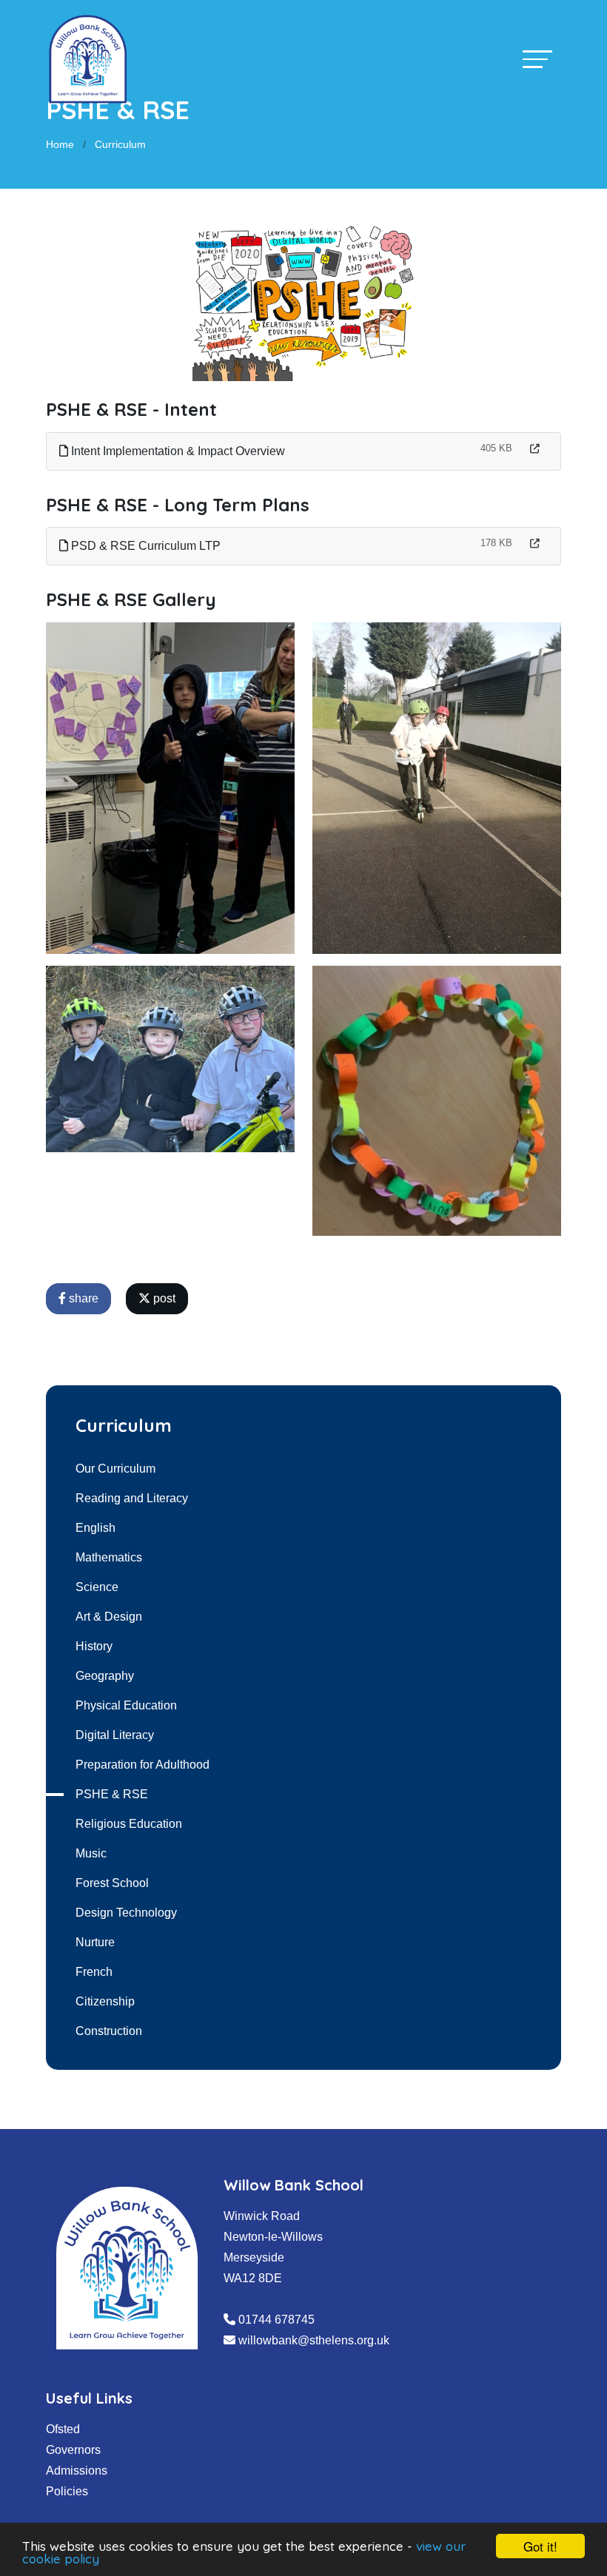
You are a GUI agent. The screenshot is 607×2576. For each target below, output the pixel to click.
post (163, 1298)
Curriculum (120, 144)
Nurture (95, 1942)
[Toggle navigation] (537, 59)
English (95, 1528)
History (94, 1646)
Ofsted (63, 2429)
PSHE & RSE (112, 1794)
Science (97, 1587)
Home (60, 144)
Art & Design (109, 1617)
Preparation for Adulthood (142, 1765)
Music (91, 1853)
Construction (109, 2031)
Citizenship (105, 2001)
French (94, 1972)
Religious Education (129, 1824)
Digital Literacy (115, 1735)
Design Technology (126, 1913)
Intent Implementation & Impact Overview (177, 451)
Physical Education (126, 1705)
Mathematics (109, 1557)
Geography (105, 1676)
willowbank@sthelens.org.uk (314, 2340)
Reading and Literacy (132, 1498)
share (82, 1298)
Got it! (540, 2546)
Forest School (112, 1883)
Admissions (77, 2471)
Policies (67, 2491)
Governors (73, 2450)
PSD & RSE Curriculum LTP (144, 546)
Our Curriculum (115, 1469)
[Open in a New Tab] (535, 449)
